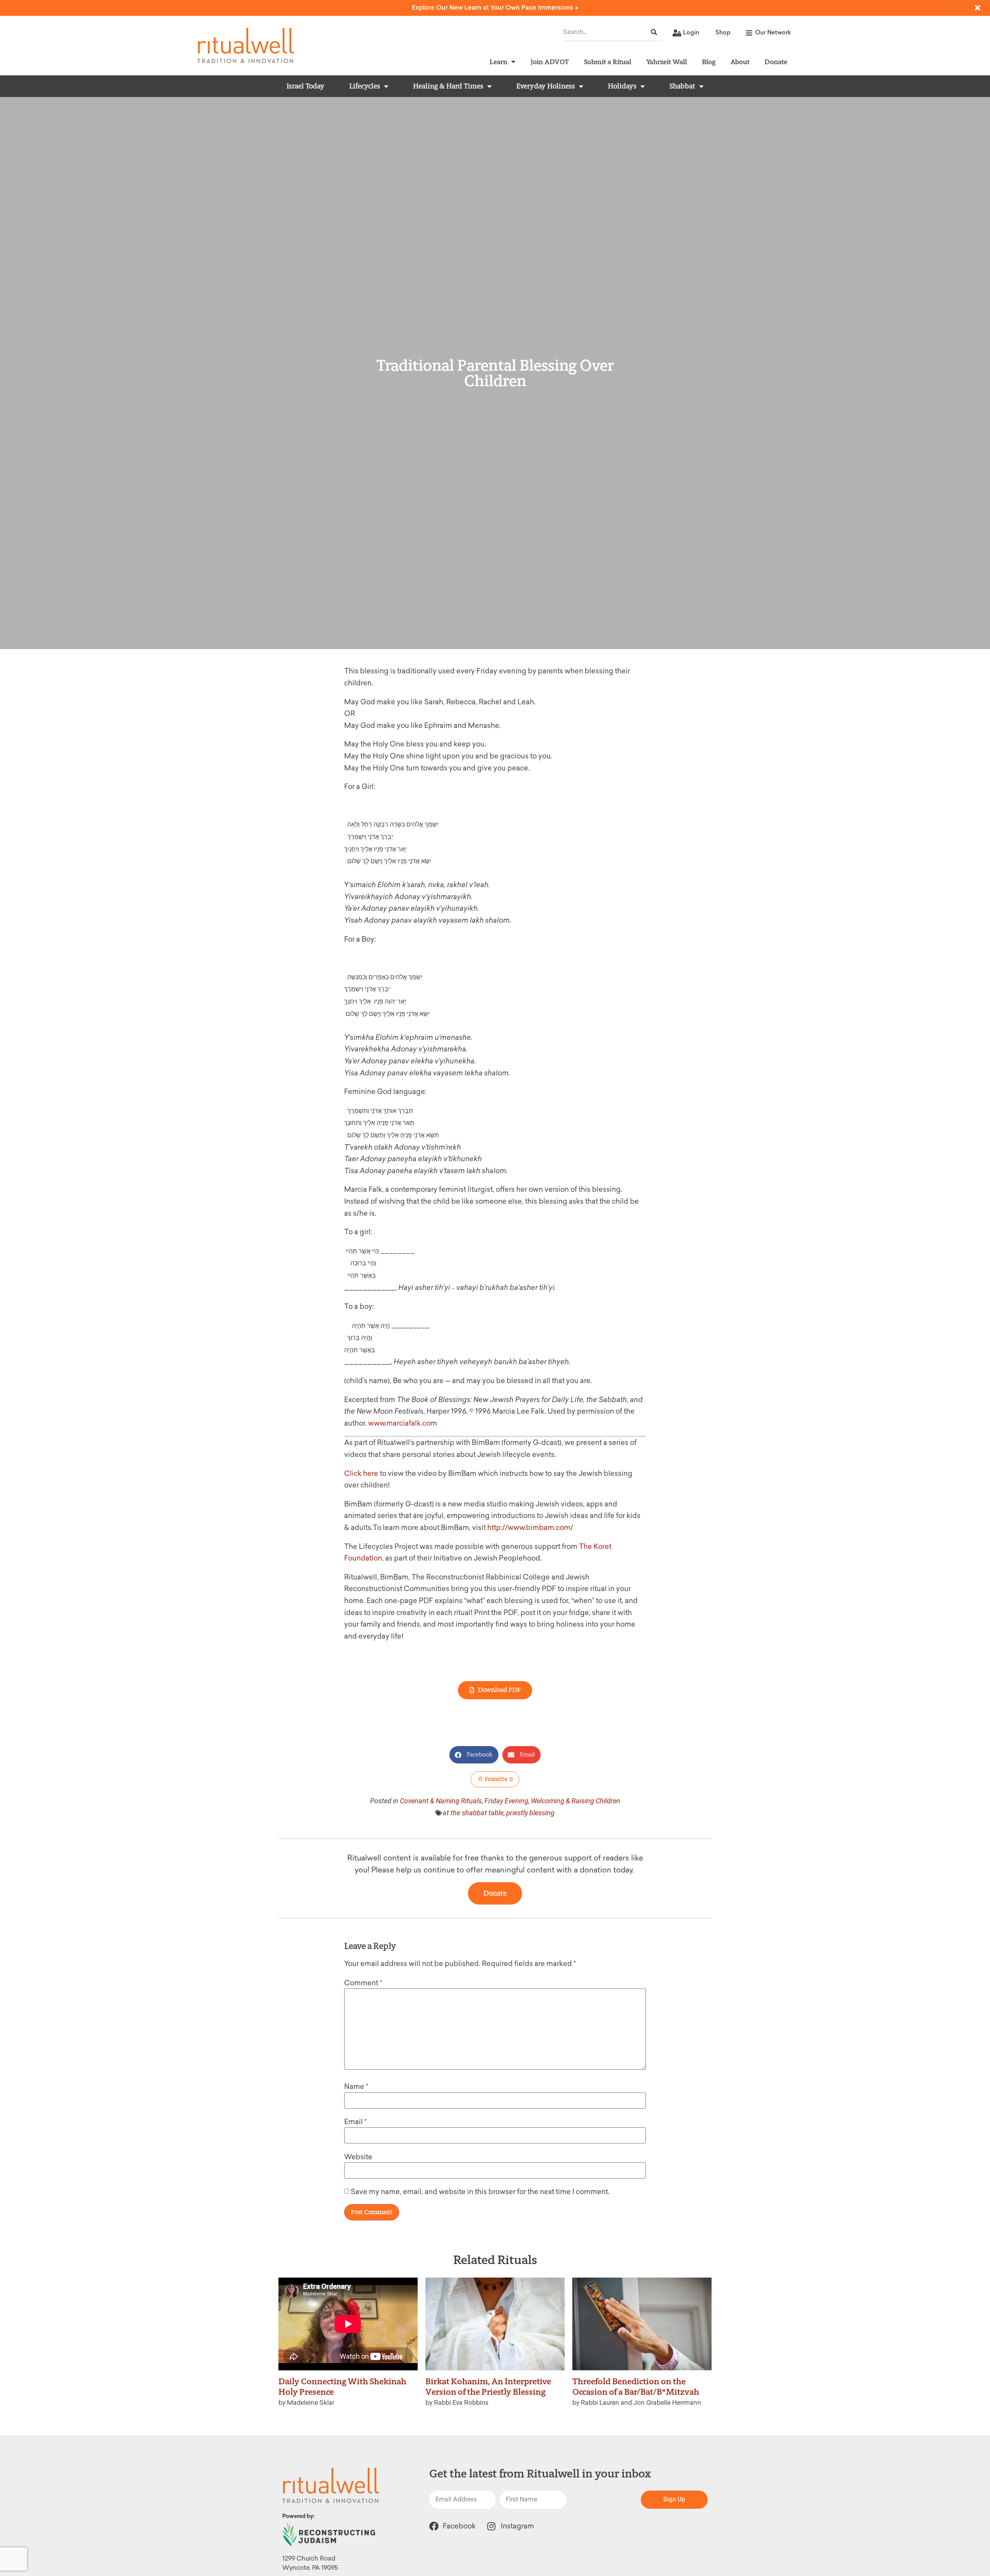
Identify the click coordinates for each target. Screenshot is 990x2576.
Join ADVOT (550, 62)
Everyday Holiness (546, 86)
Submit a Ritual (608, 62)
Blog (709, 62)
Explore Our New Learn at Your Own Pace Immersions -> (495, 8)
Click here (361, 1474)
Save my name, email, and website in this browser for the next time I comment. (480, 2192)
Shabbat (682, 86)
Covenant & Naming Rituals (441, 1801)
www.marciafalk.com (403, 1423)
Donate (776, 62)
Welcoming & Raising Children (576, 1801)
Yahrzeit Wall (667, 62)
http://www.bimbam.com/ (530, 1528)
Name (356, 2087)
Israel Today (306, 86)
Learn (498, 62)
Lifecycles (365, 86)
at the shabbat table (473, 1813)
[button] (474, 1755)
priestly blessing (530, 1813)
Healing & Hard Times (448, 86)
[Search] (654, 32)
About (740, 62)
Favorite (498, 1779)
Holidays (622, 86)
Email (355, 2122)
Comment (363, 1983)
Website (358, 2157)
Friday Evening (506, 1801)
